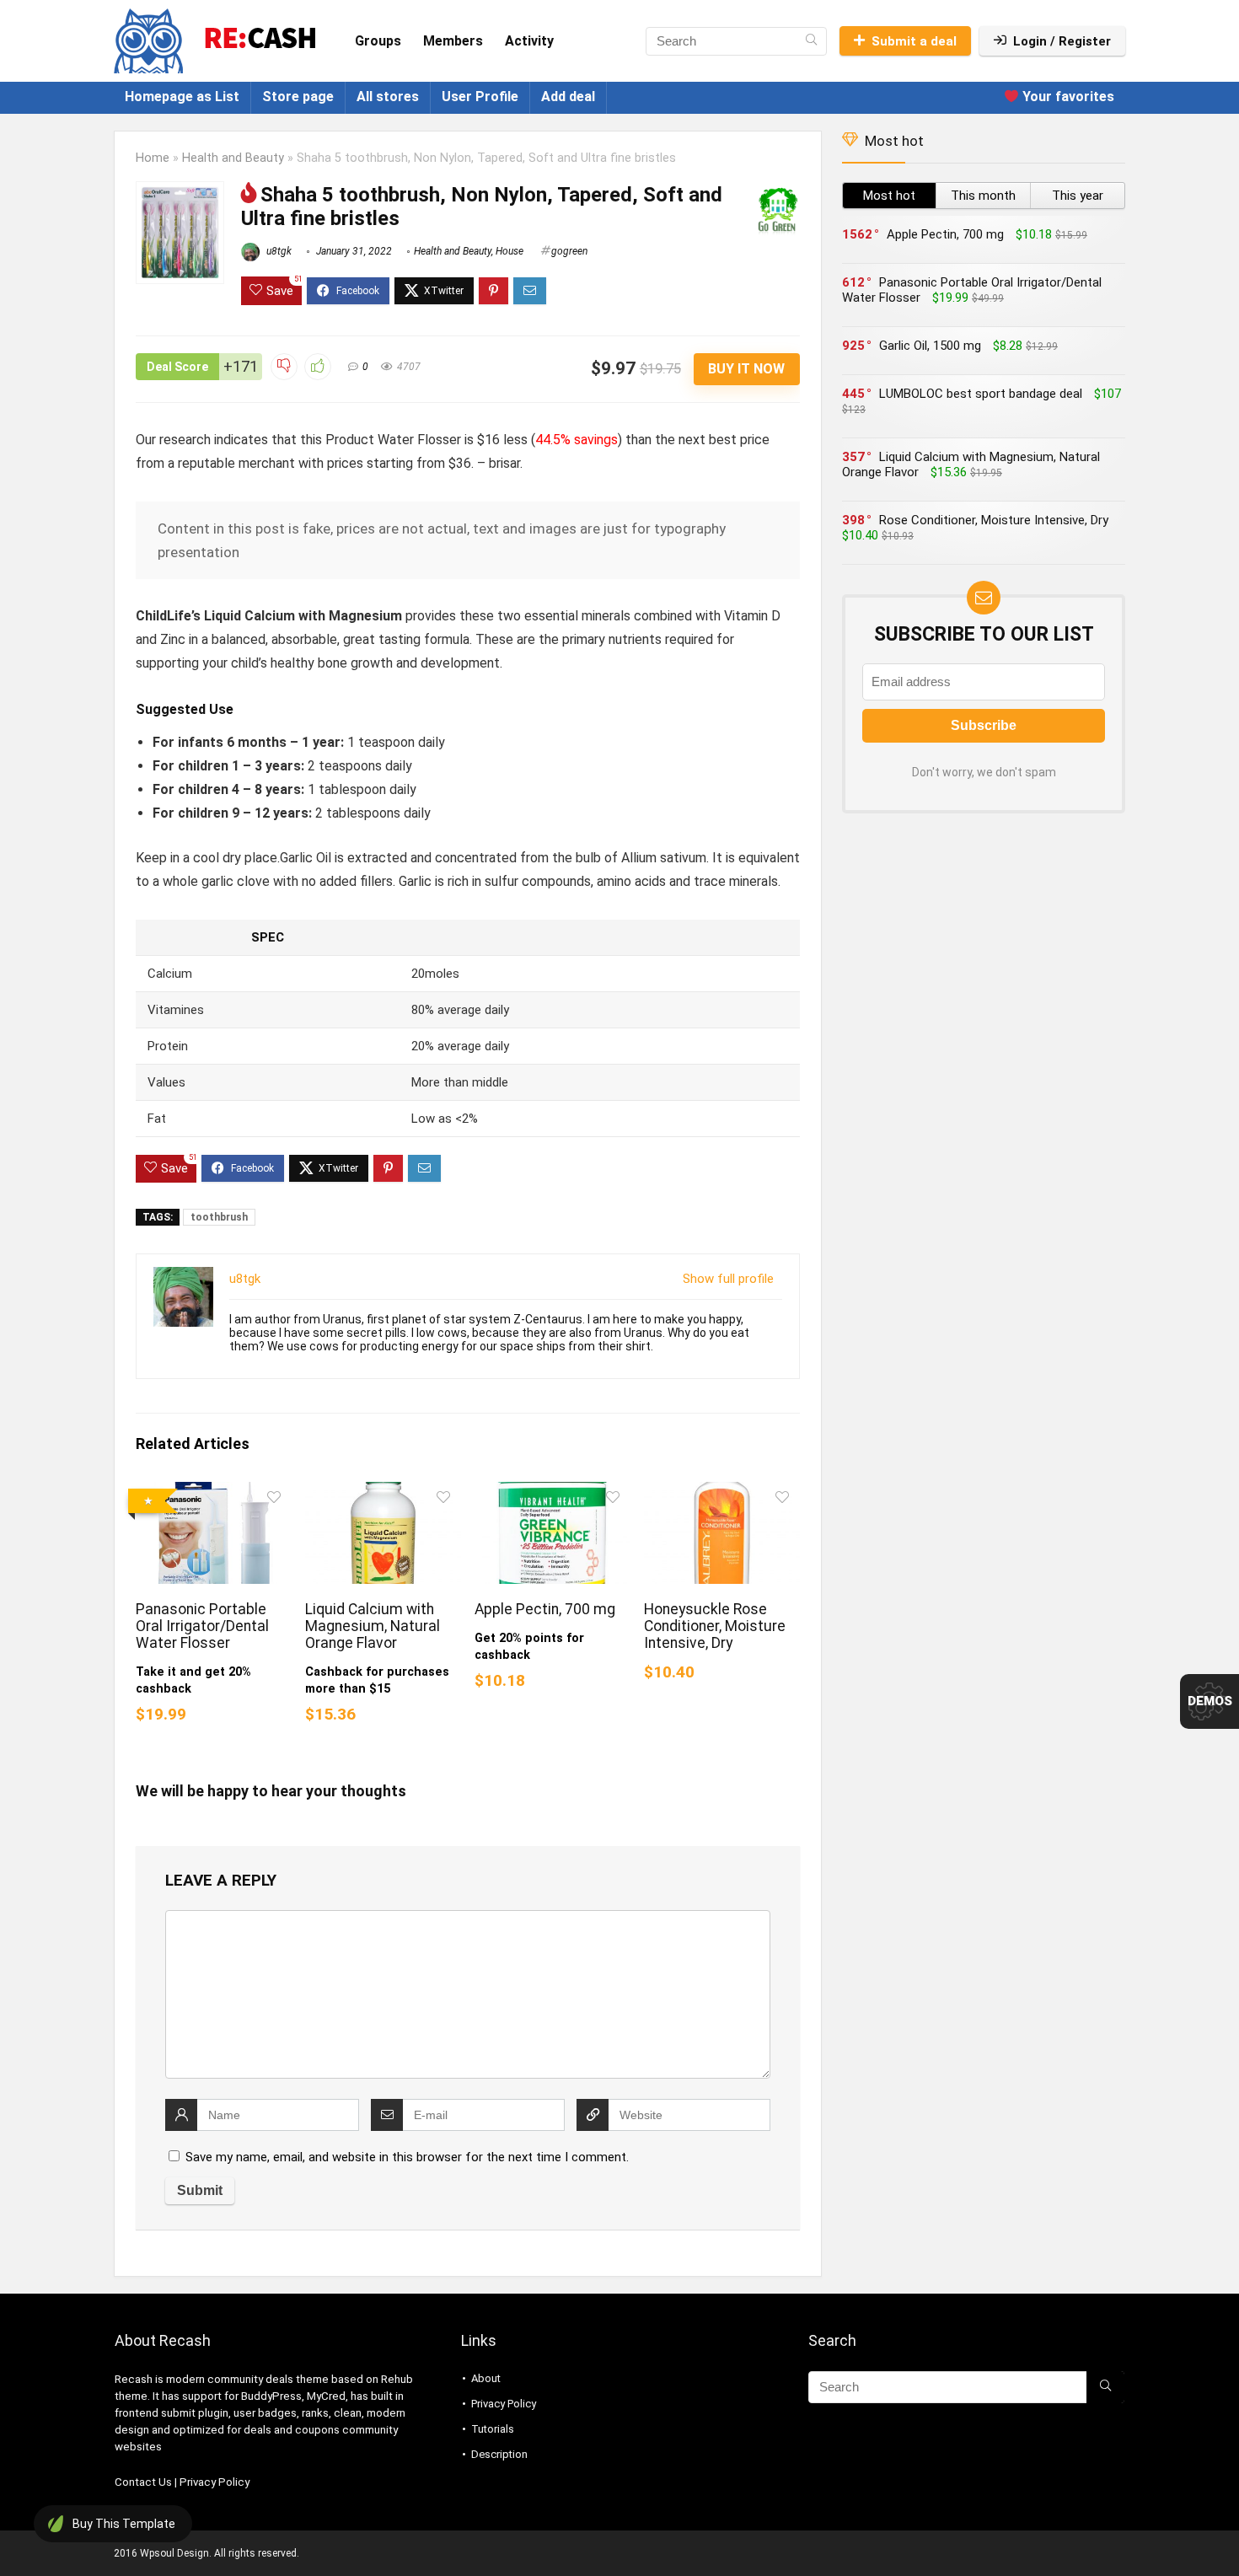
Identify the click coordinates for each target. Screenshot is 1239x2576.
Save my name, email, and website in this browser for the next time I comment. (407, 2157)
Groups (378, 41)
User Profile (480, 97)
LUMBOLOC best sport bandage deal (981, 394)
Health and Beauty (233, 158)
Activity (529, 41)
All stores (388, 97)
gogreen (569, 251)
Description (499, 2454)
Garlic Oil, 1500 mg (930, 346)
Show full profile (728, 1279)
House (510, 251)
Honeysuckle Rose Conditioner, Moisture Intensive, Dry (715, 1626)
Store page (298, 97)
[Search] (811, 41)
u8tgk (278, 251)
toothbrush (219, 1217)
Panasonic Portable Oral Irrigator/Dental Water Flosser (202, 1626)
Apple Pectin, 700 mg (545, 1609)
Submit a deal (914, 41)
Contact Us (143, 2482)
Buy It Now (746, 369)
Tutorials (493, 2429)
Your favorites (1067, 97)
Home (153, 158)
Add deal (568, 97)
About (486, 2378)
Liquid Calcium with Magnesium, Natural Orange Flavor (373, 1626)
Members (453, 41)
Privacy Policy (215, 2482)
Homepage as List (182, 97)
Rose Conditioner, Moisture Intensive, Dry (994, 520)
